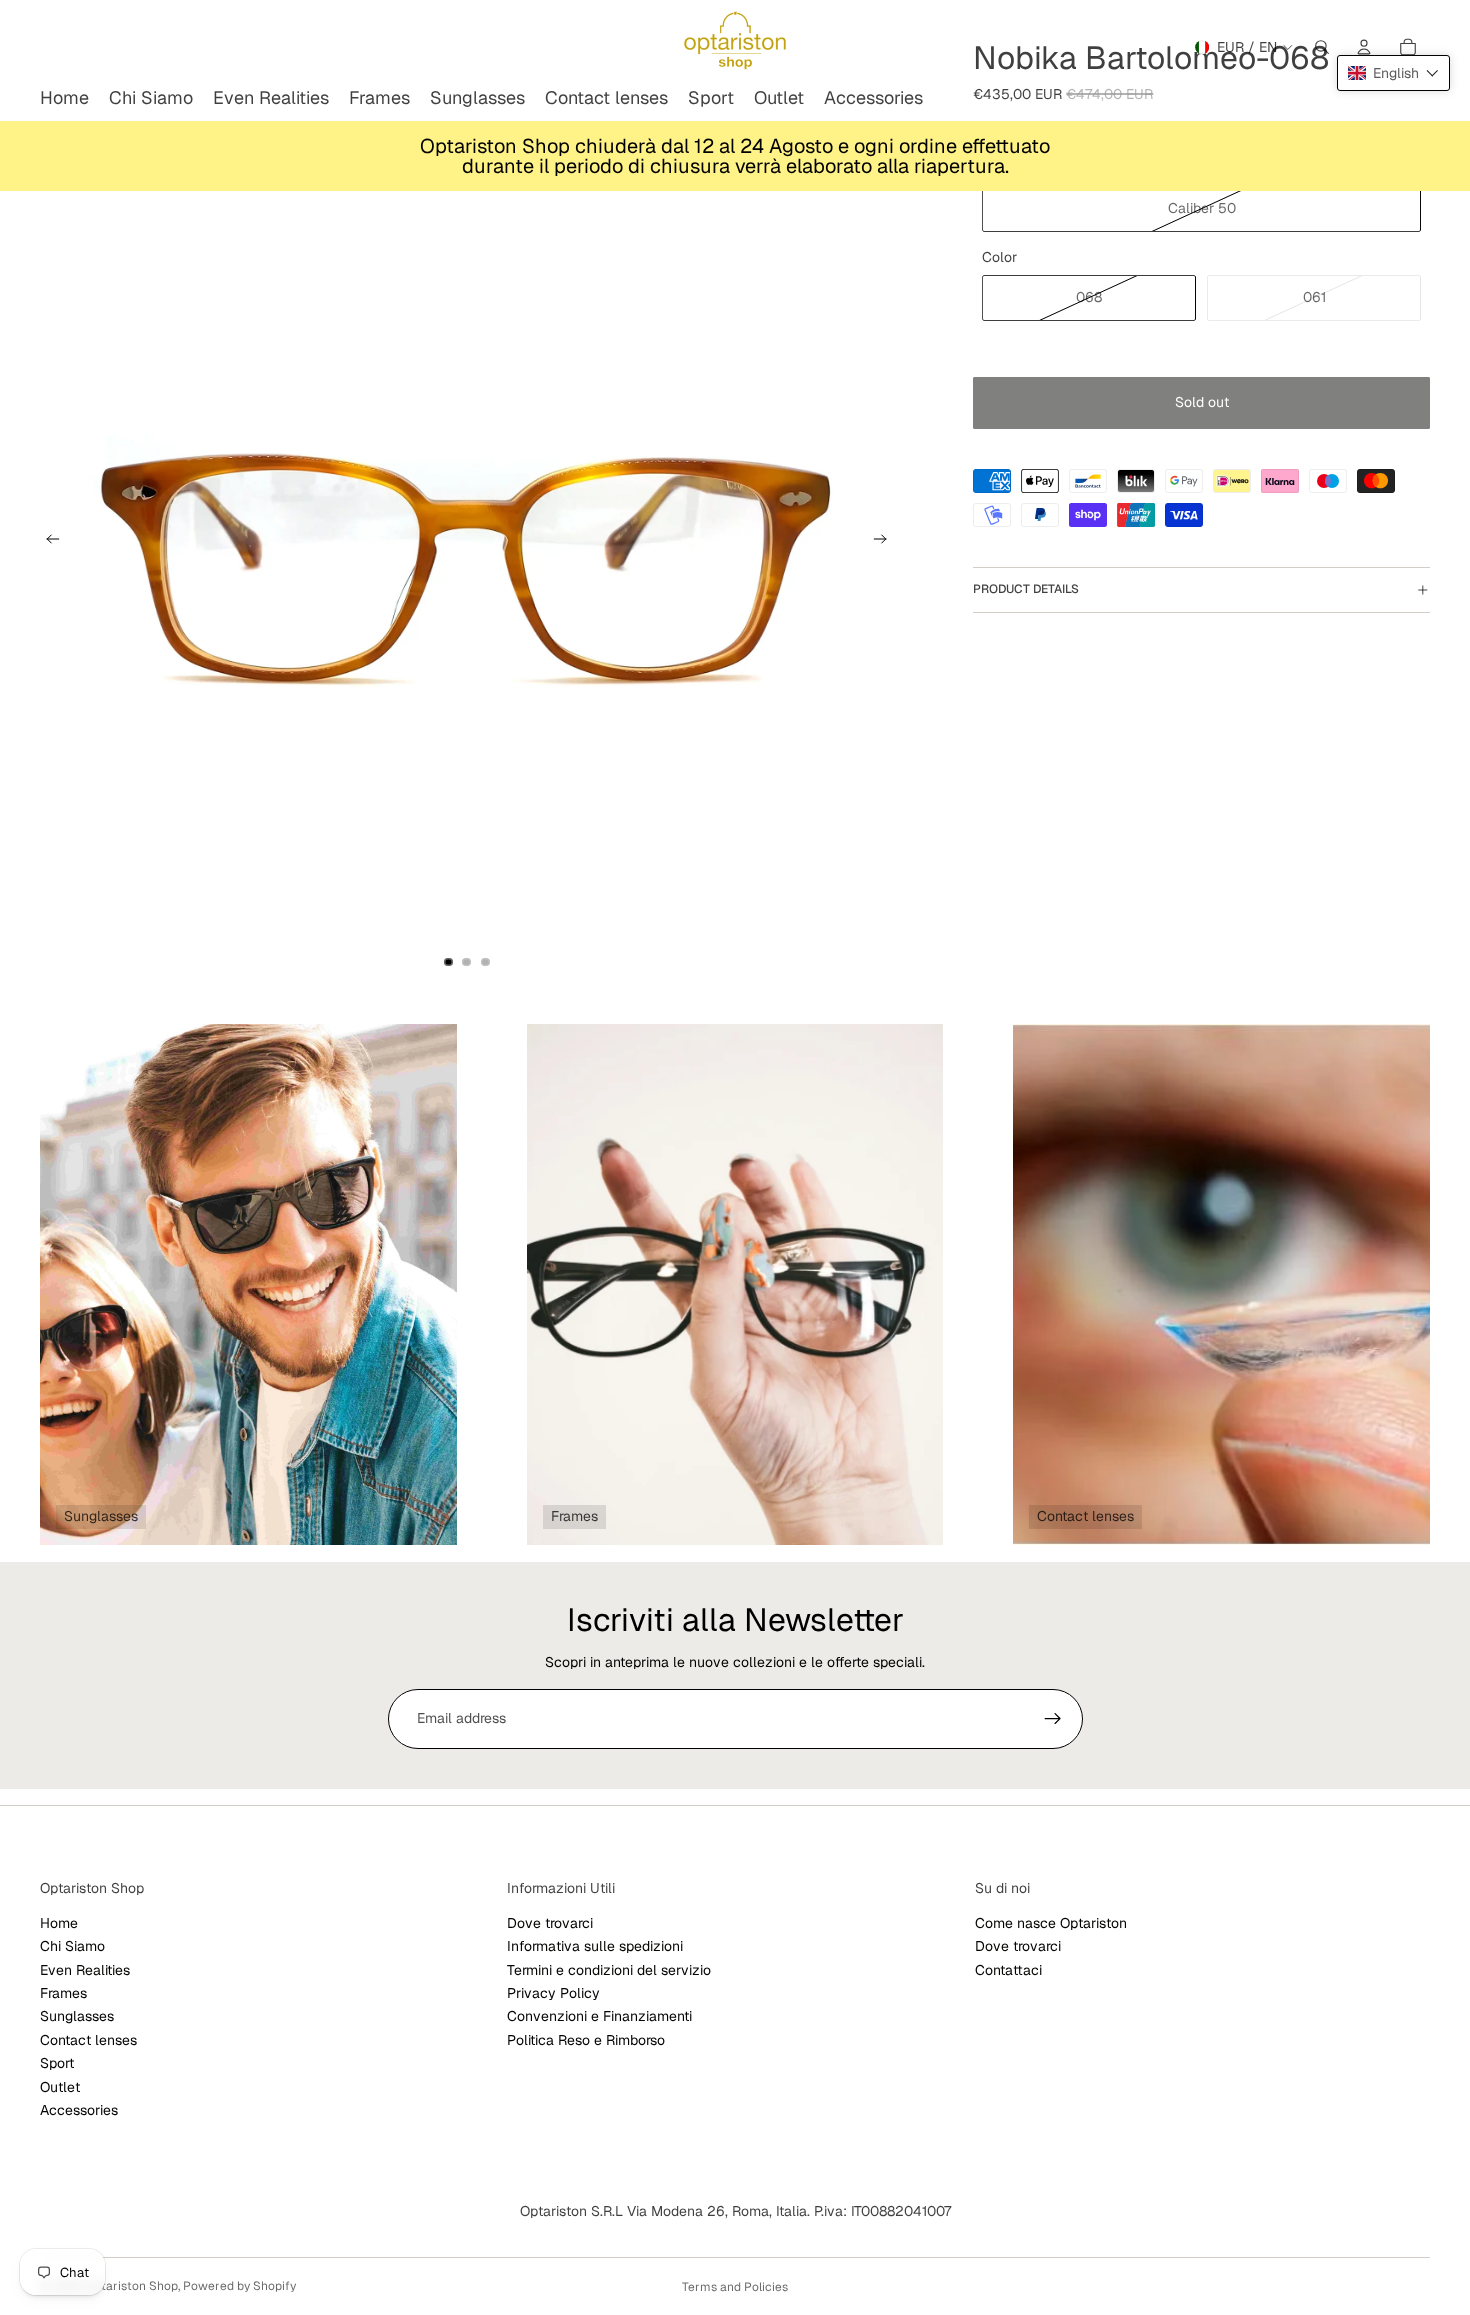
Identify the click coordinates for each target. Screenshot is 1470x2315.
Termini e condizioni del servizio (609, 1969)
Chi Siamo (72, 1946)
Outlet (60, 2086)
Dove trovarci (550, 1922)
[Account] (1364, 47)
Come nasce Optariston (1051, 1922)
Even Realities (85, 1969)
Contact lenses (88, 2039)
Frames (63, 1993)
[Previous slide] (47, 542)
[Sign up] (1053, 1719)
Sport (57, 2063)
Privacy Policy (553, 1993)
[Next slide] (886, 542)
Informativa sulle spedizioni (595, 1946)
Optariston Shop (131, 2286)
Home (59, 1922)
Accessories (79, 2110)
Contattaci (1008, 1969)
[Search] (1322, 47)
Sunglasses (77, 2016)
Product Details (1026, 589)
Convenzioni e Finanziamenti (599, 2016)
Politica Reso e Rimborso (586, 2039)
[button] (1393, 73)
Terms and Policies (735, 2287)
